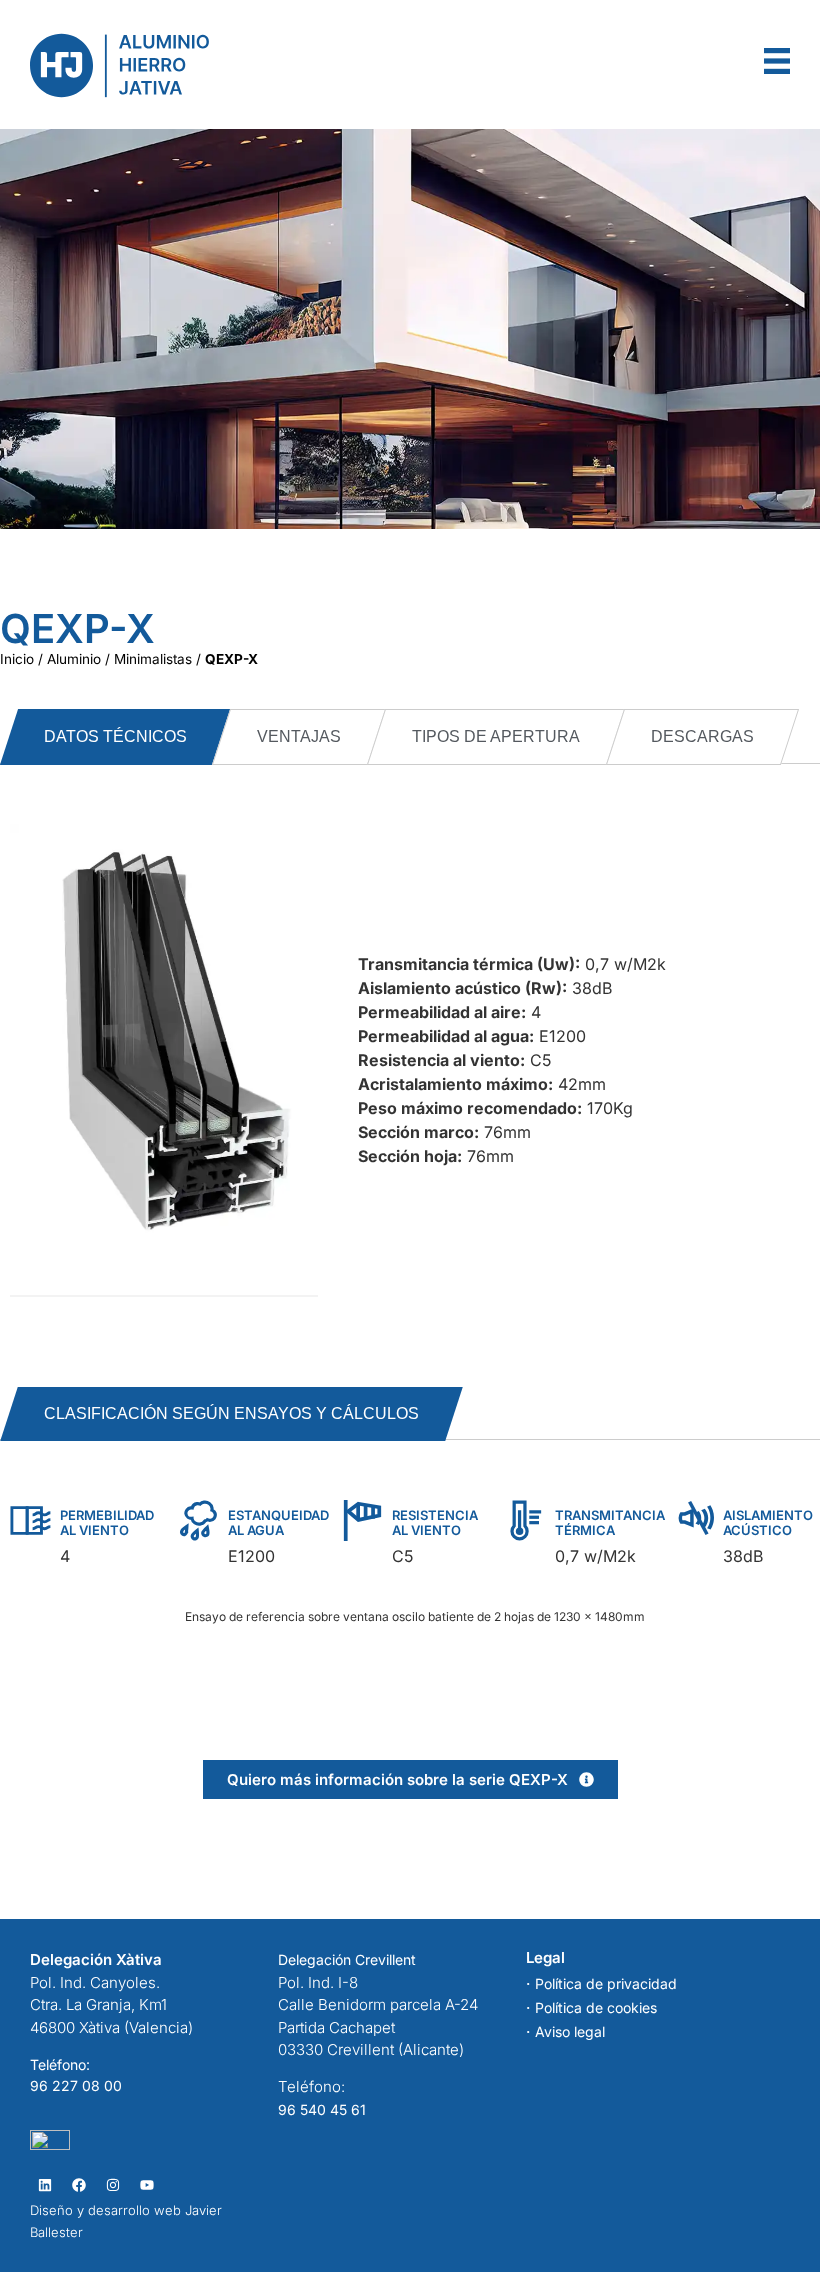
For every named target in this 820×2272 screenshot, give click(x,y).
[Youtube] (146, 2184)
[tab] (115, 737)
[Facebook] (78, 2184)
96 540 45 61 (322, 2109)
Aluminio (74, 659)
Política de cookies (596, 2007)
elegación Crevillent (352, 1959)
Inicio (17, 659)
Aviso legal (570, 2031)
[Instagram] (112, 2184)
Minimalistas (153, 659)
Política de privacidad (606, 1983)
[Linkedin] (44, 2184)
